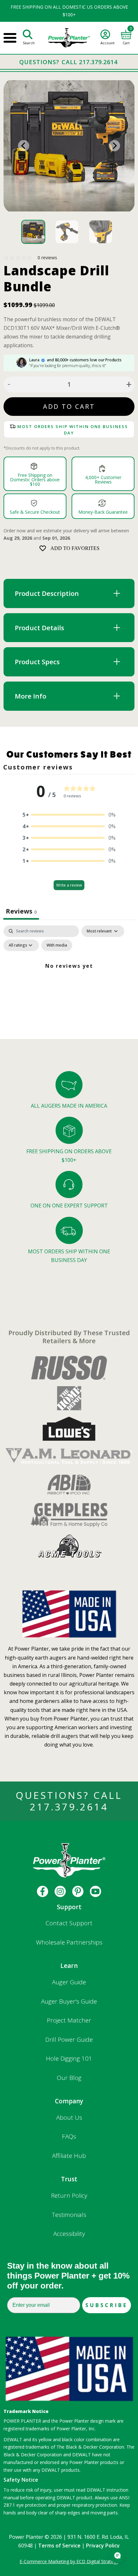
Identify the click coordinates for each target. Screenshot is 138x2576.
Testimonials (69, 2215)
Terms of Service (59, 2546)
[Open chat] (117, 2555)
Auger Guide (69, 1982)
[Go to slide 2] (67, 232)
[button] (69, 815)
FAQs (69, 2136)
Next (114, 146)
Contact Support (69, 1923)
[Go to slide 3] (101, 232)
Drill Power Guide (69, 2039)
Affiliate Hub (69, 2156)
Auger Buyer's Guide (69, 2001)
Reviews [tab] (21, 911)
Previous (24, 146)
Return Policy (69, 2195)
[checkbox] (57, 945)
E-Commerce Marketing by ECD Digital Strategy (69, 2561)
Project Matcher (69, 2020)
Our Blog (69, 2078)
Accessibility (69, 2234)
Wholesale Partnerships (69, 1942)
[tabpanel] (69, 980)
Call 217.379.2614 (90, 62)
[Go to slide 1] (33, 232)
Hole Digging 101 (69, 2058)
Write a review (69, 885)
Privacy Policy (103, 2546)
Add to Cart (69, 406)
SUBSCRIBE (107, 2305)
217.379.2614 (69, 1807)
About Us (69, 2117)
